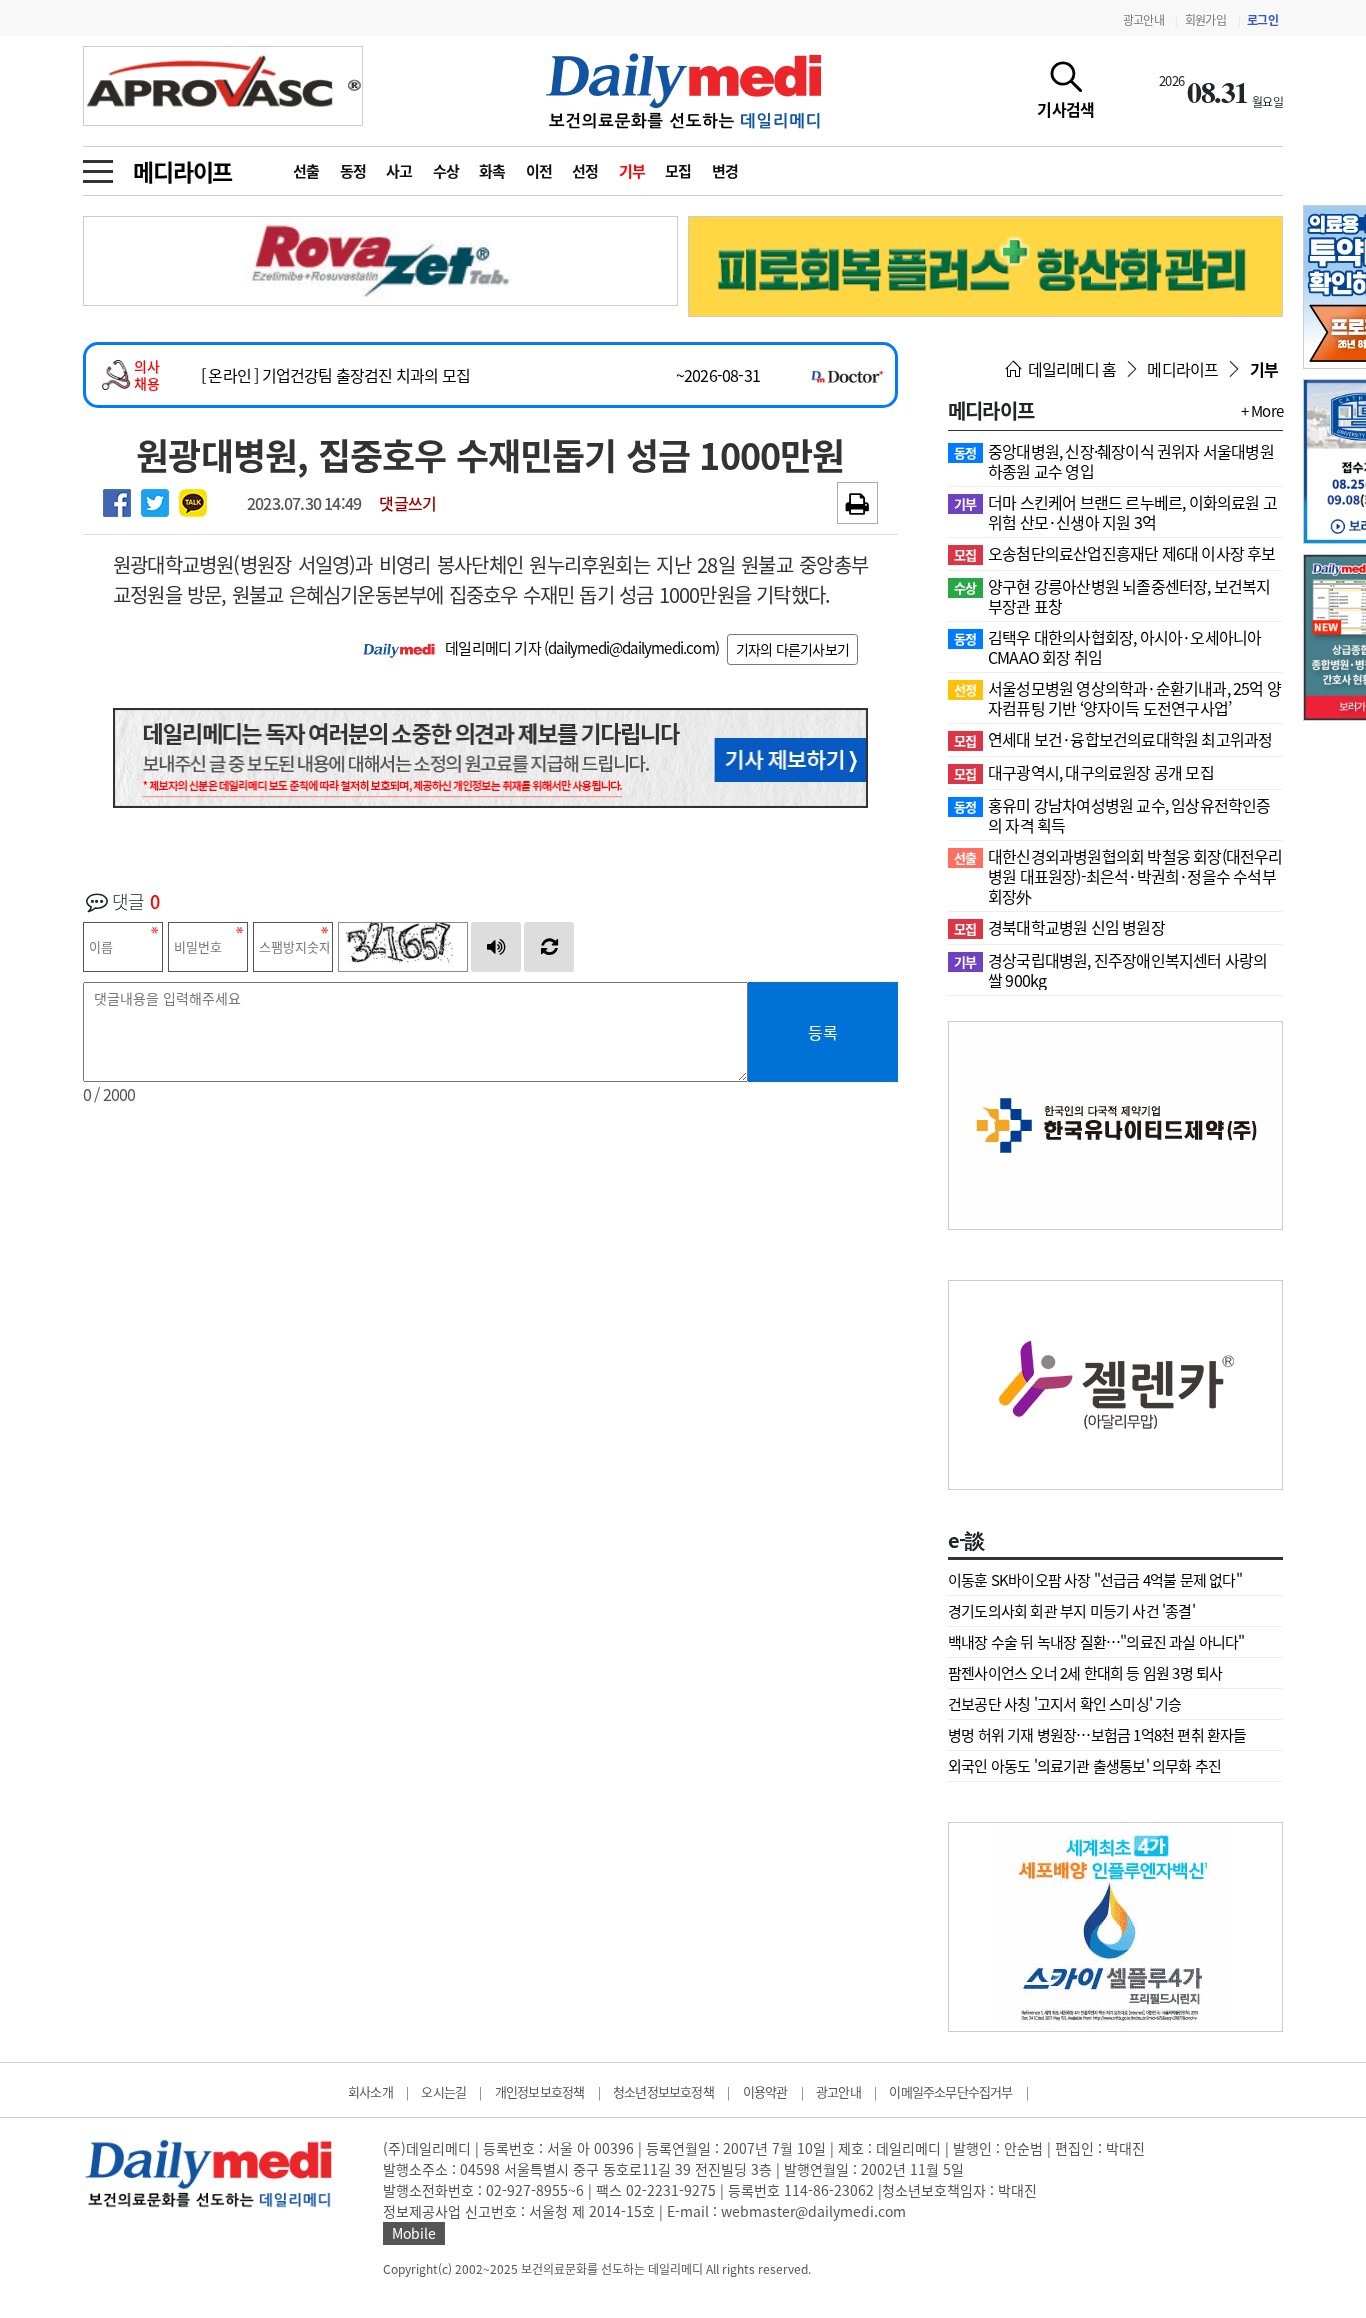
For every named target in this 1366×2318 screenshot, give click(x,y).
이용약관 (765, 2091)
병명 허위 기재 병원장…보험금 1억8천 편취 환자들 (1097, 1735)
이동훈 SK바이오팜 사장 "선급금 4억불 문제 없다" (1095, 1580)
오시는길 (443, 2091)
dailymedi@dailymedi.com (631, 648)
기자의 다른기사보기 (792, 649)
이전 (539, 171)
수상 (446, 171)
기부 (632, 171)
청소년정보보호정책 (663, 2091)
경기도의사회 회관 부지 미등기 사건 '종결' (1071, 1611)
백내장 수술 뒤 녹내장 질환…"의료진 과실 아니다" (1096, 1642)
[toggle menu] (98, 166)
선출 (306, 171)
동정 (353, 171)
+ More (1262, 411)
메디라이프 (182, 171)
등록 (823, 1032)
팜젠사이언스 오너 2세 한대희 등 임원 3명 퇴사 (1085, 1673)
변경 (725, 171)
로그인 (1262, 20)
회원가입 (1205, 20)
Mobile (414, 2233)
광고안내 (1143, 20)
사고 (399, 171)
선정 (585, 171)
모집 (678, 171)
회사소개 (370, 2091)
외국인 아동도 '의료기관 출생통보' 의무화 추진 (1084, 1766)
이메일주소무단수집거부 (950, 2091)
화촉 (492, 171)
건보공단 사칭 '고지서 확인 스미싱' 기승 (1065, 1704)
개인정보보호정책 (540, 2091)
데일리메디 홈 (1070, 369)
